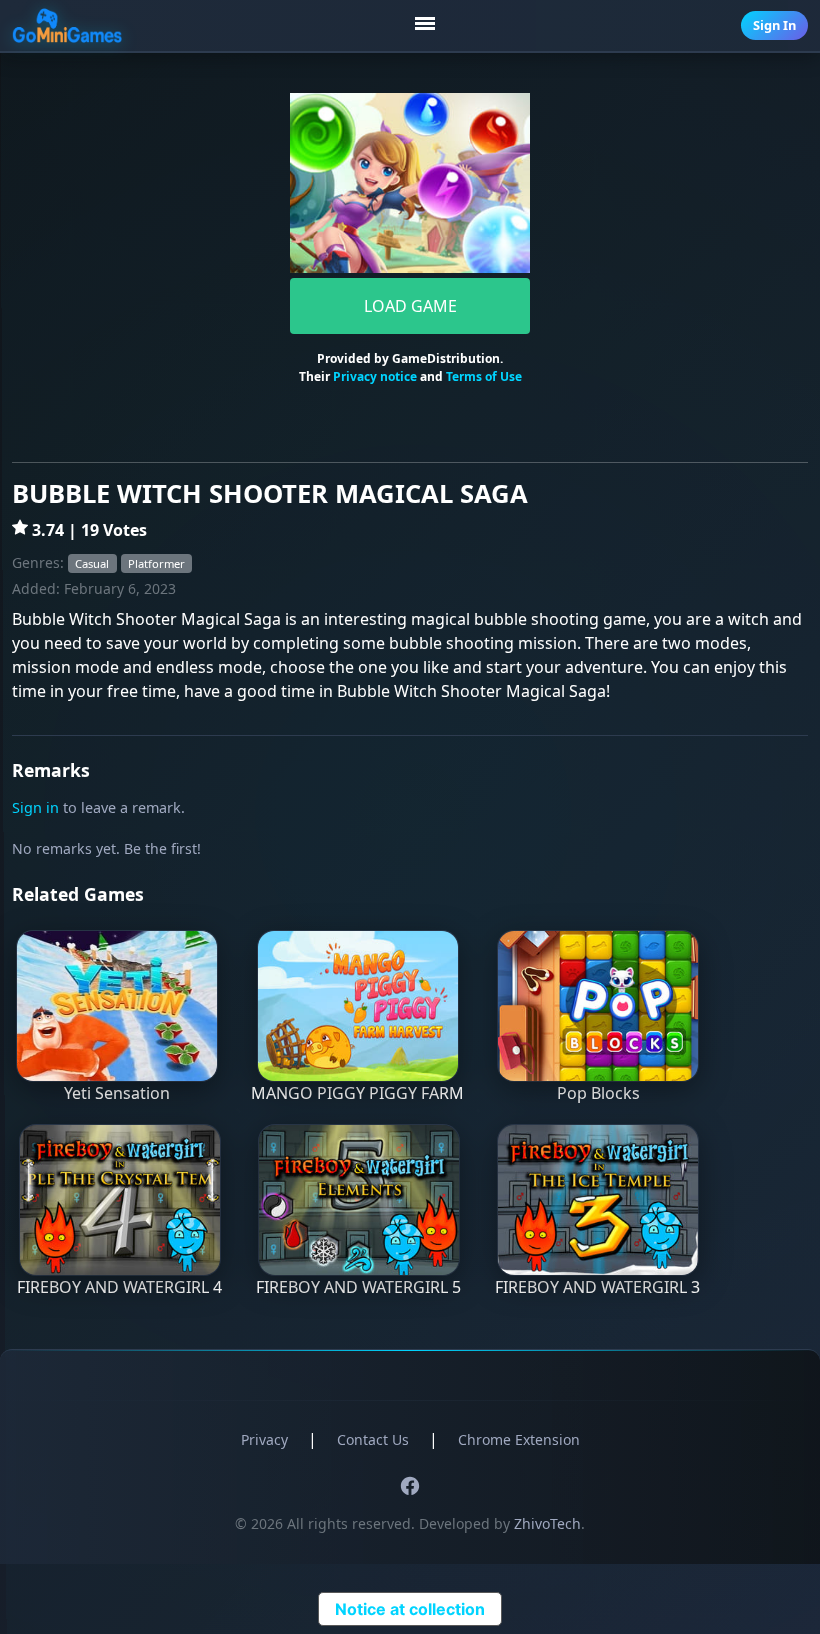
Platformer (156, 563)
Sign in (35, 807)
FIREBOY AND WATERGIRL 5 (358, 1287)
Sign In (774, 25)
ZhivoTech (547, 1523)
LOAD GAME (410, 306)
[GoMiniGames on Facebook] (410, 1485)
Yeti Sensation (117, 1093)
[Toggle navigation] (427, 26)
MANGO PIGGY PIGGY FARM (357, 1093)
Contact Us (373, 1439)
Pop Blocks (598, 1093)
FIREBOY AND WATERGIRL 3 (597, 1287)
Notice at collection (410, 1609)
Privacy (264, 1439)
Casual (92, 563)
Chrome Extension (519, 1439)
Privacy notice (375, 376)
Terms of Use (484, 376)
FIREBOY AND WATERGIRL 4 (119, 1287)
